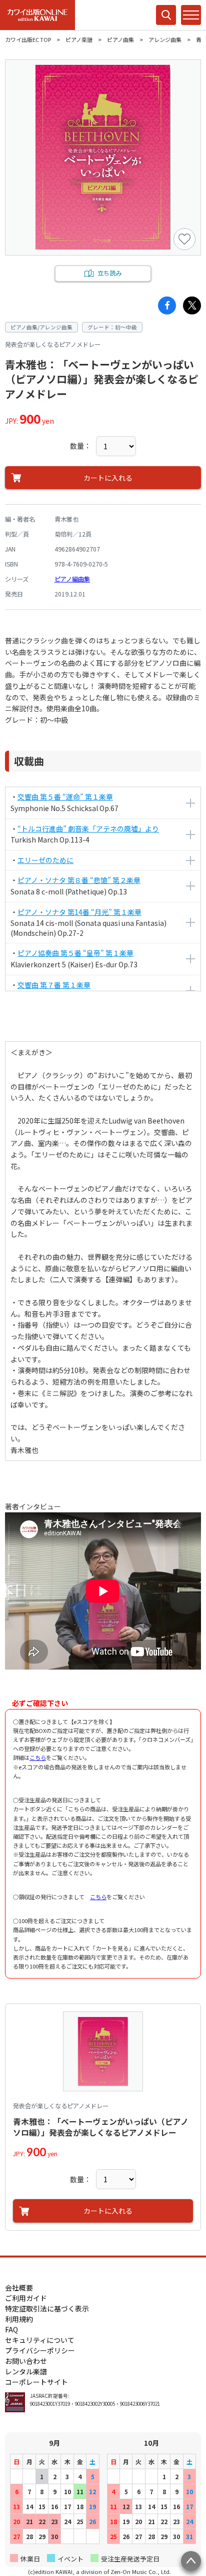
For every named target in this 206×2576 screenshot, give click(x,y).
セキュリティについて (40, 2340)
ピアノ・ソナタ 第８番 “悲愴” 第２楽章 (79, 880)
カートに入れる (108, 478)
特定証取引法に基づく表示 (47, 2308)
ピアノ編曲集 (72, 579)
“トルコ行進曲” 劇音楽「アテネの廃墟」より (88, 829)
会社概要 (19, 2288)
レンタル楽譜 (26, 2371)
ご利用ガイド (26, 2298)
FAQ (11, 2329)
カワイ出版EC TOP (28, 39)
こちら (38, 1757)
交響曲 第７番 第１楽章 (54, 985)
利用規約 (19, 2319)
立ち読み (109, 273)
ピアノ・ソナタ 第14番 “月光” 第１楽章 (79, 912)
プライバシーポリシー (40, 2350)
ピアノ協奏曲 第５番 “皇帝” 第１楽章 (75, 953)
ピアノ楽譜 (79, 39)
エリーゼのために (45, 860)
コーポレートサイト (36, 2382)
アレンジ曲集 (165, 39)
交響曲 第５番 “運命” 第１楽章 (65, 797)
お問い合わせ (26, 2361)
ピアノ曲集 (120, 39)
